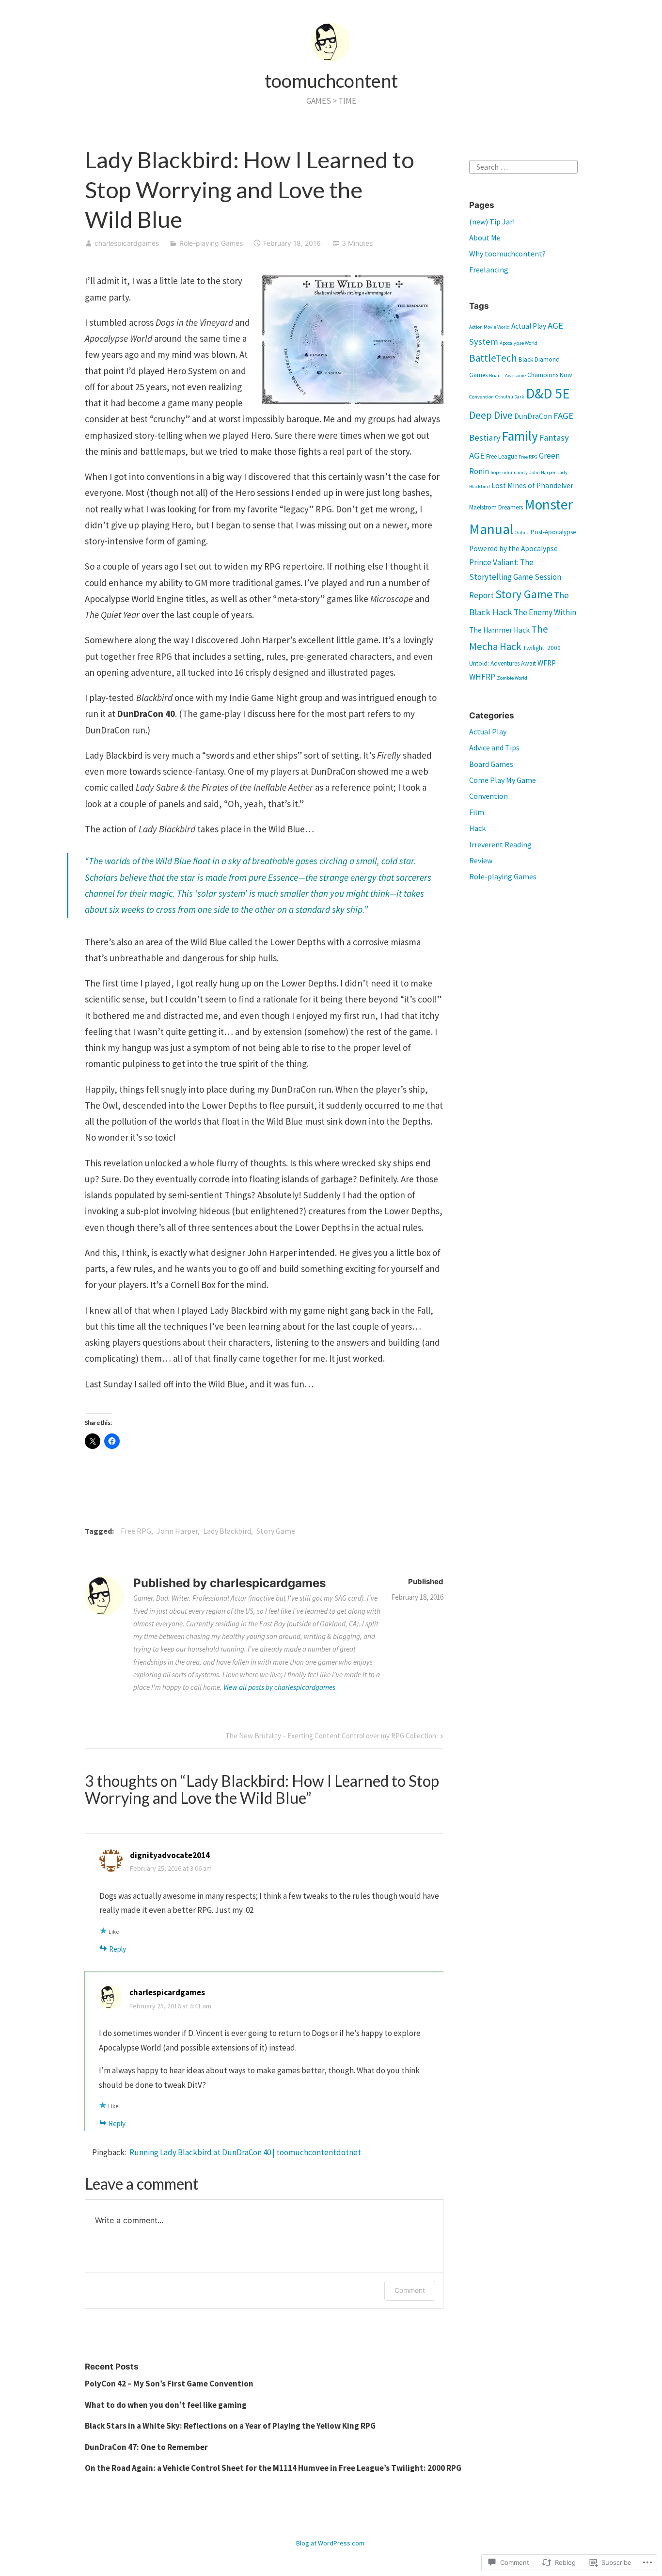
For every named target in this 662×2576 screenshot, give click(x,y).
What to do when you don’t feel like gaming (166, 2405)
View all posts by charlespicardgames (279, 1687)
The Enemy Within (545, 612)
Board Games (491, 764)
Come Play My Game (503, 780)
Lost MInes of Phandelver (532, 485)
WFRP (547, 663)
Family (520, 436)
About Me (485, 238)
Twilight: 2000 (542, 648)
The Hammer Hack (499, 630)
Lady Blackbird (227, 1531)
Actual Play (529, 326)
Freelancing (489, 270)
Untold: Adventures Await (503, 663)
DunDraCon (533, 416)
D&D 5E (548, 393)
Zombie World (512, 678)
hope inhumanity (509, 472)
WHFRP (482, 677)
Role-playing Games (211, 243)
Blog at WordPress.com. (331, 2543)
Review (481, 860)
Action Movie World (489, 327)
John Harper (177, 1531)
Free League (502, 456)
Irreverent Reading (500, 844)
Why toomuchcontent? (507, 254)
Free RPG (136, 1531)
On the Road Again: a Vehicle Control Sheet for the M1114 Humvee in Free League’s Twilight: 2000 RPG (273, 2468)
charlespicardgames (127, 243)
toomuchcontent (331, 80)
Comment (410, 2290)
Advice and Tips (494, 747)
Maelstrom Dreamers (496, 507)
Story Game (276, 1531)
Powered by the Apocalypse (513, 549)
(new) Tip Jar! (492, 222)
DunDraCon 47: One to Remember (146, 2447)
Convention (481, 397)
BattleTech (493, 358)
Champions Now (550, 375)
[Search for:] (523, 166)
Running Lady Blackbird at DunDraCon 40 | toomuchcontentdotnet (245, 2152)
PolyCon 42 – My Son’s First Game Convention (170, 2384)
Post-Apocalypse (553, 532)
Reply (118, 1949)
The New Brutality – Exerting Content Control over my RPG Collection (331, 1738)
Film (477, 812)
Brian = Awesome (507, 375)
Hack (477, 828)
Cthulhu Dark (510, 397)
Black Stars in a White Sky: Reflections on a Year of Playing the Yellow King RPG (230, 2426)
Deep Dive (491, 415)
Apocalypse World (519, 343)
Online (522, 533)
